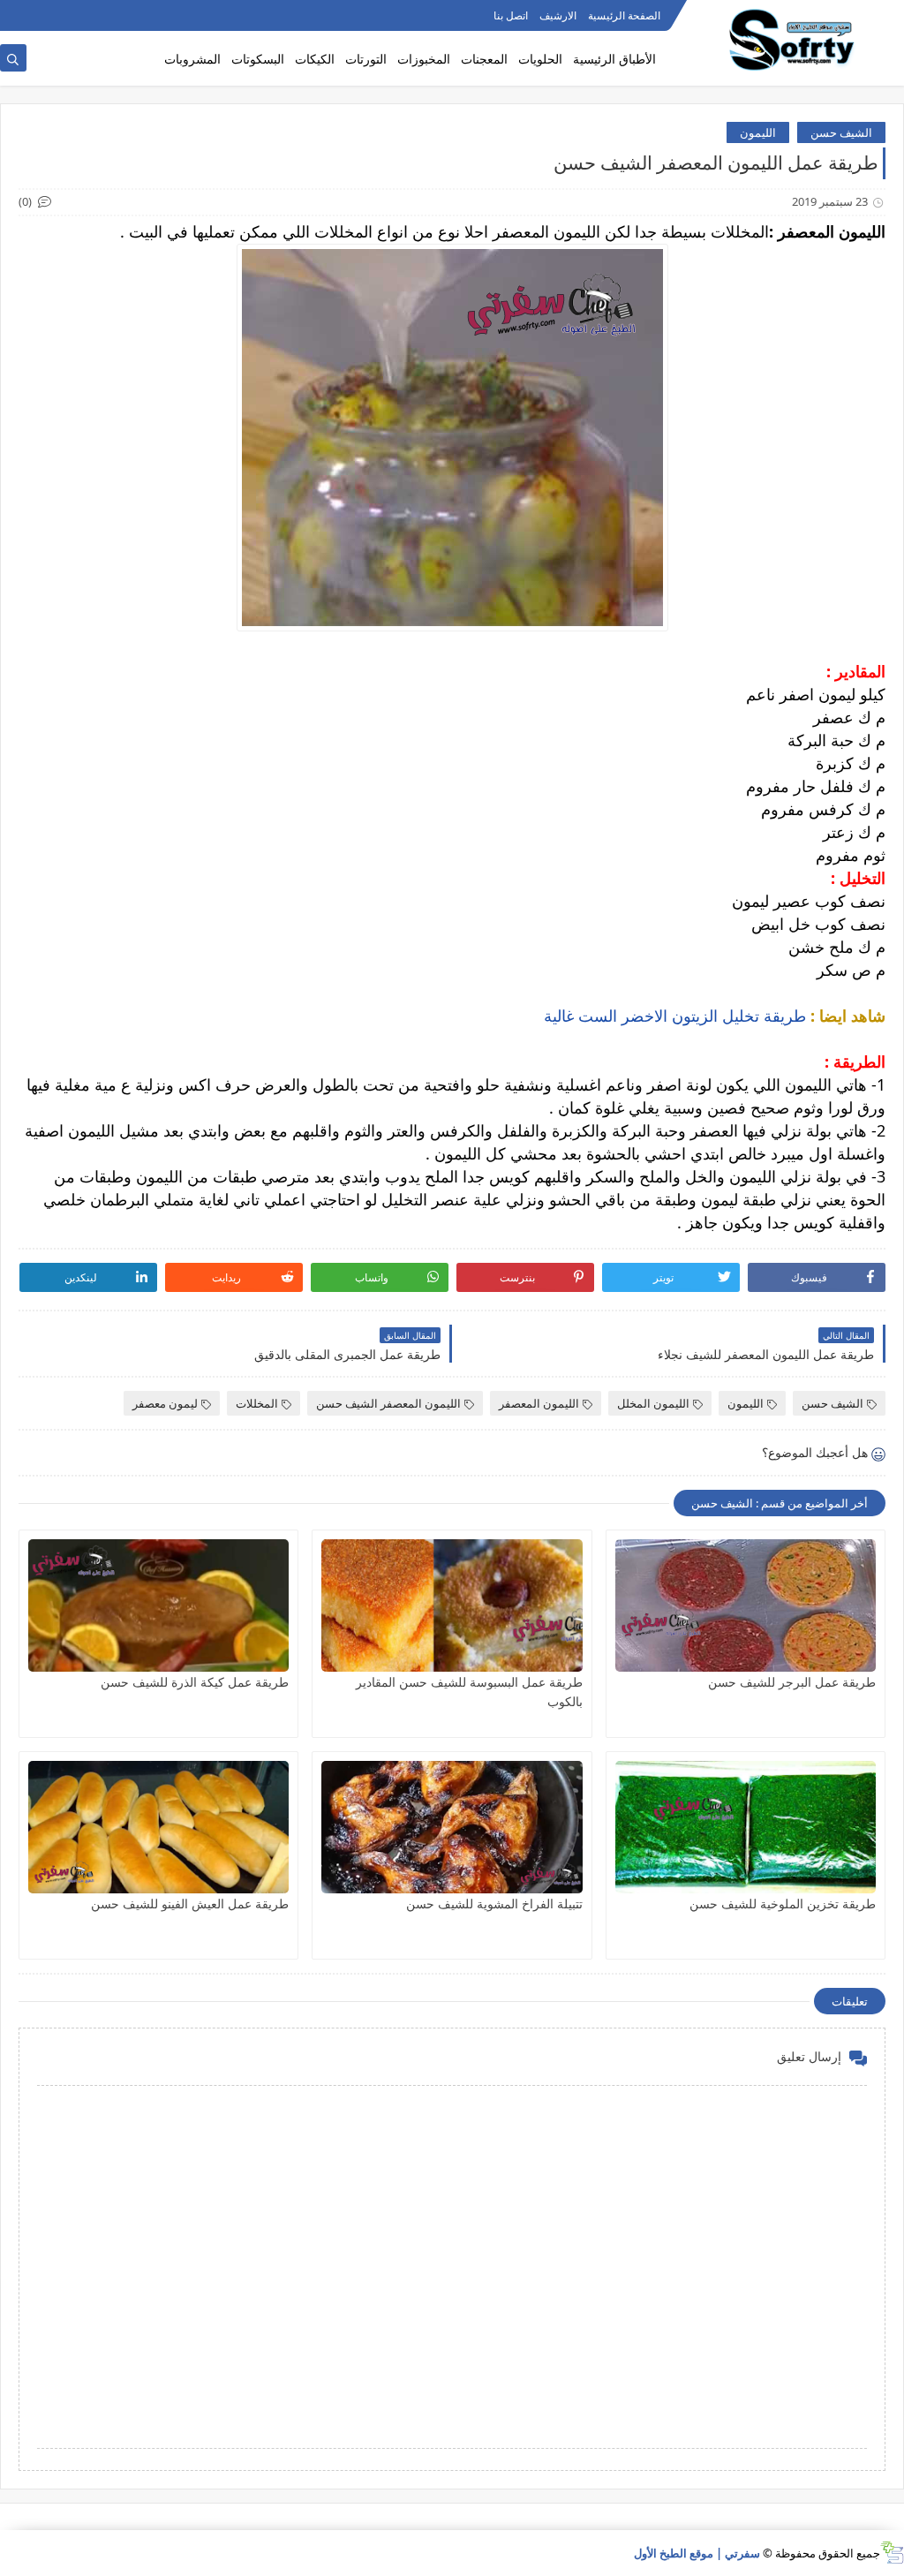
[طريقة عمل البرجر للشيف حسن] (746, 1605)
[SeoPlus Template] (892, 2553)
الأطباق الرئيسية (614, 59)
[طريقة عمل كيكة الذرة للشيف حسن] (158, 1605)
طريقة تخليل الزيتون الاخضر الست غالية (675, 1016)
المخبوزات (424, 59)
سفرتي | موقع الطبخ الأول (697, 2553)
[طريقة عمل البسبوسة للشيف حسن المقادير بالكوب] (452, 1605)
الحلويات (540, 59)
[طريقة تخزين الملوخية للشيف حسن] (746, 1827)
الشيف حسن (841, 132)
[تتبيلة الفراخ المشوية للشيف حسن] (452, 1827)
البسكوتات (258, 59)
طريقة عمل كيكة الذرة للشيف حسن (195, 1682)
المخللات (257, 1403)
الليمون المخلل (653, 1403)
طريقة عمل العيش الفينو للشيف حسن (190, 1904)
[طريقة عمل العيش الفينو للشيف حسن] (158, 1827)
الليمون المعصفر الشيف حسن (388, 1403)
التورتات (366, 59)
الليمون (758, 132)
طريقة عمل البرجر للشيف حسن (792, 1682)
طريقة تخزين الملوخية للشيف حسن (783, 1904)
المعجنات (484, 59)
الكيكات (315, 59)
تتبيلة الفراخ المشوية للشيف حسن (494, 1904)
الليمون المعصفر (539, 1403)
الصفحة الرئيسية (624, 15)
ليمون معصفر (165, 1403)
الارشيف (558, 15)
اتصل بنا (511, 15)
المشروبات (192, 59)
